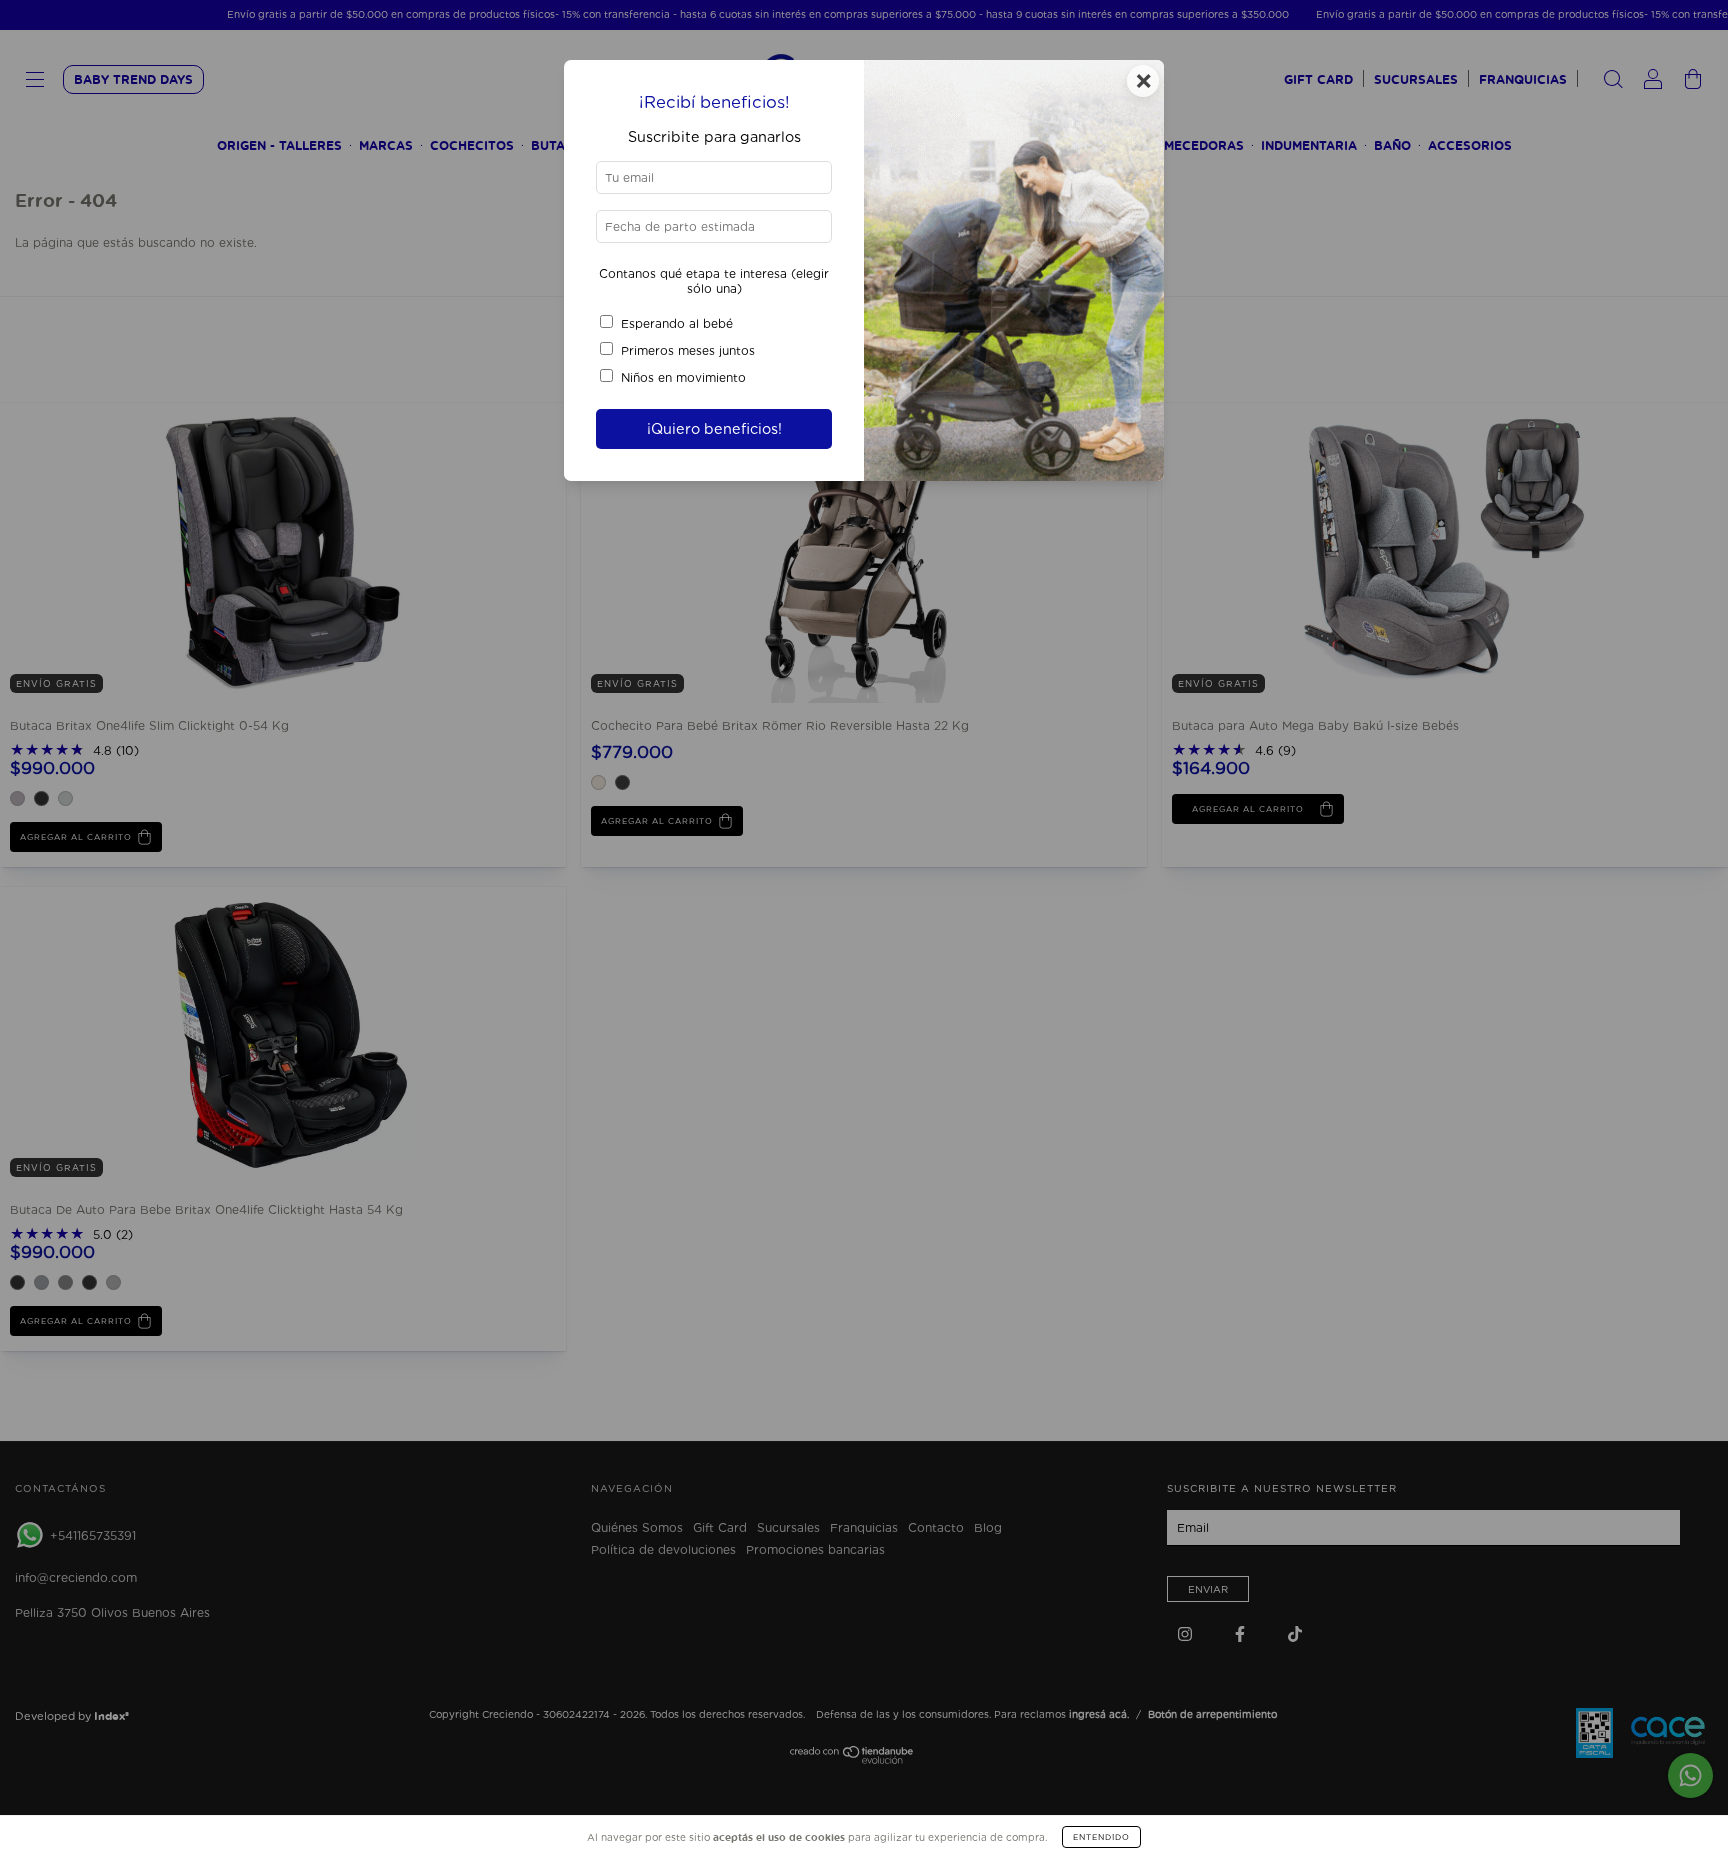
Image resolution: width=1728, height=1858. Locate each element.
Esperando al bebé (677, 323)
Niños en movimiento (683, 377)
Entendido (1101, 1837)
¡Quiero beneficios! (714, 428)
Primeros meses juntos (688, 350)
